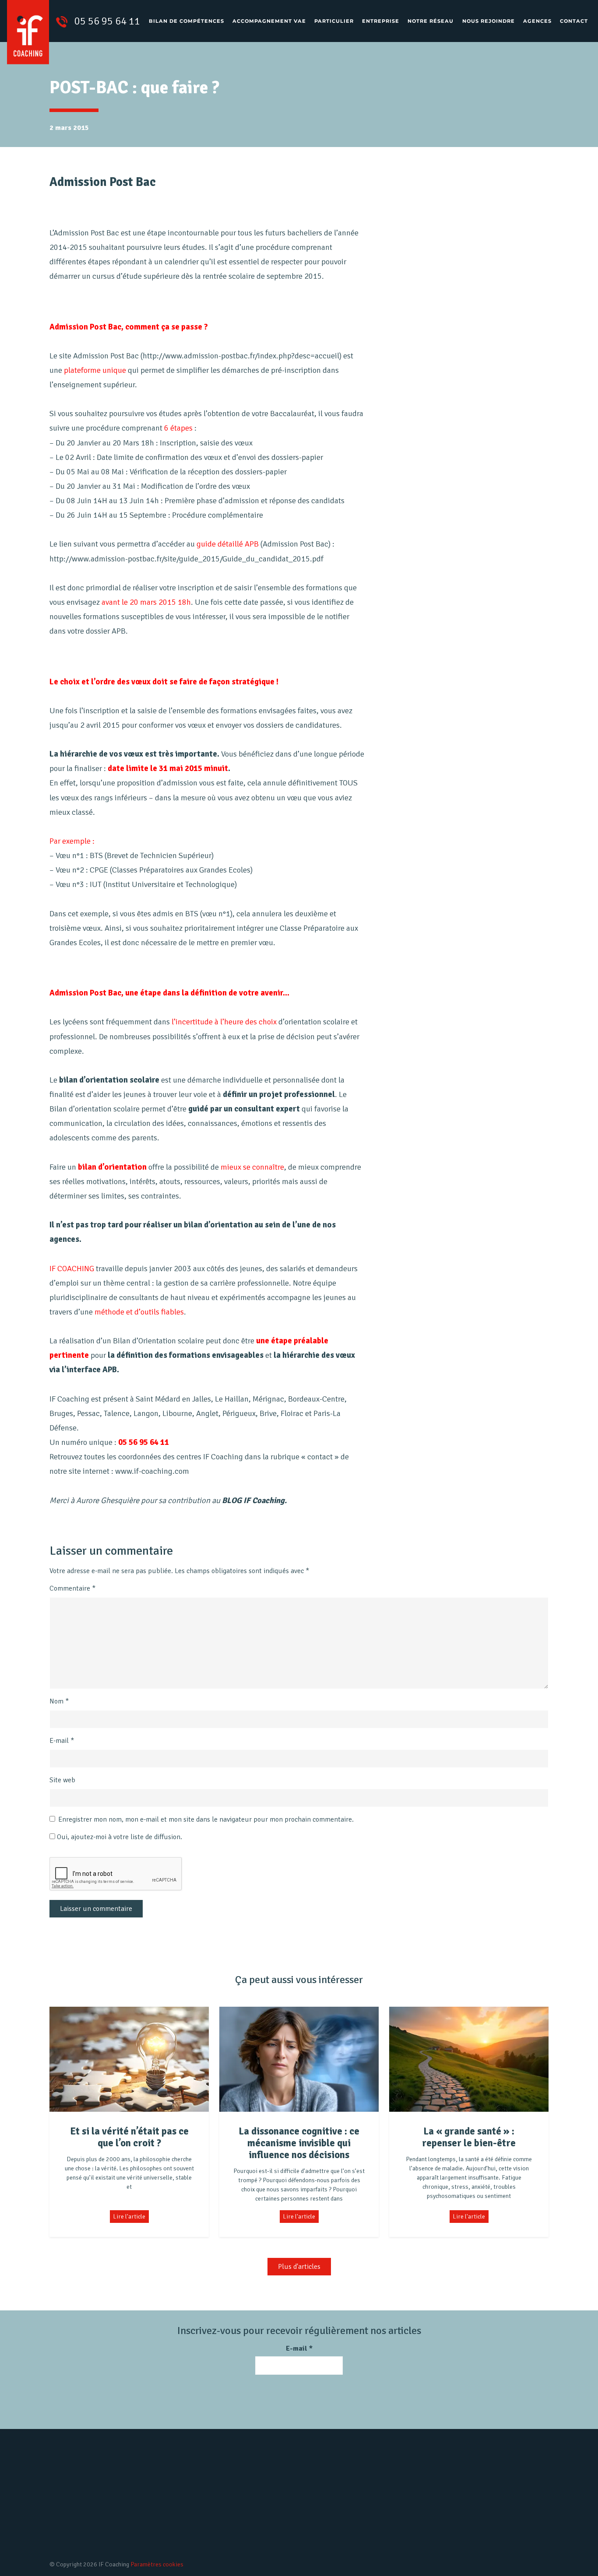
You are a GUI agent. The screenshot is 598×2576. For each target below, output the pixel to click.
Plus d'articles (299, 2267)
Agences (537, 21)
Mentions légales (336, 2512)
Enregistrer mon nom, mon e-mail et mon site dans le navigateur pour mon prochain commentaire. (206, 1819)
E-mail (62, 1741)
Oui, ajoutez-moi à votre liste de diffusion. (119, 1837)
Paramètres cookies (157, 2564)
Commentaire (72, 1588)
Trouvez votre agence (496, 2523)
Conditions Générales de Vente (356, 2541)
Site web (62, 1780)
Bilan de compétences (186, 21)
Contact (574, 21)
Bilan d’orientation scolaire (208, 2527)
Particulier (334, 21)
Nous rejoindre (489, 21)
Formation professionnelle (208, 2541)
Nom (59, 1701)
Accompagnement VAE (269, 21)
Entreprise (381, 21)
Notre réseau (431, 21)
